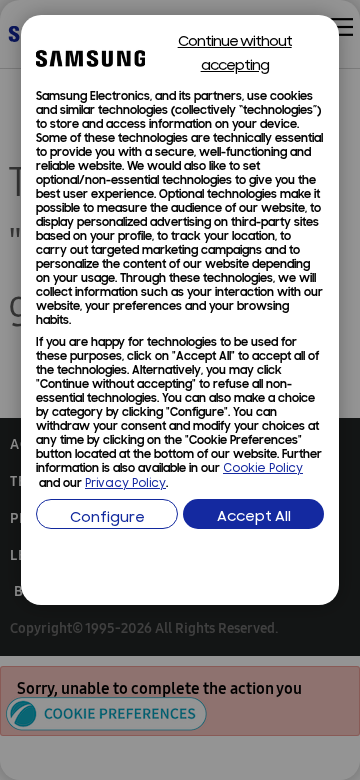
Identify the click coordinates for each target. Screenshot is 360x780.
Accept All (254, 517)
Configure (107, 518)
